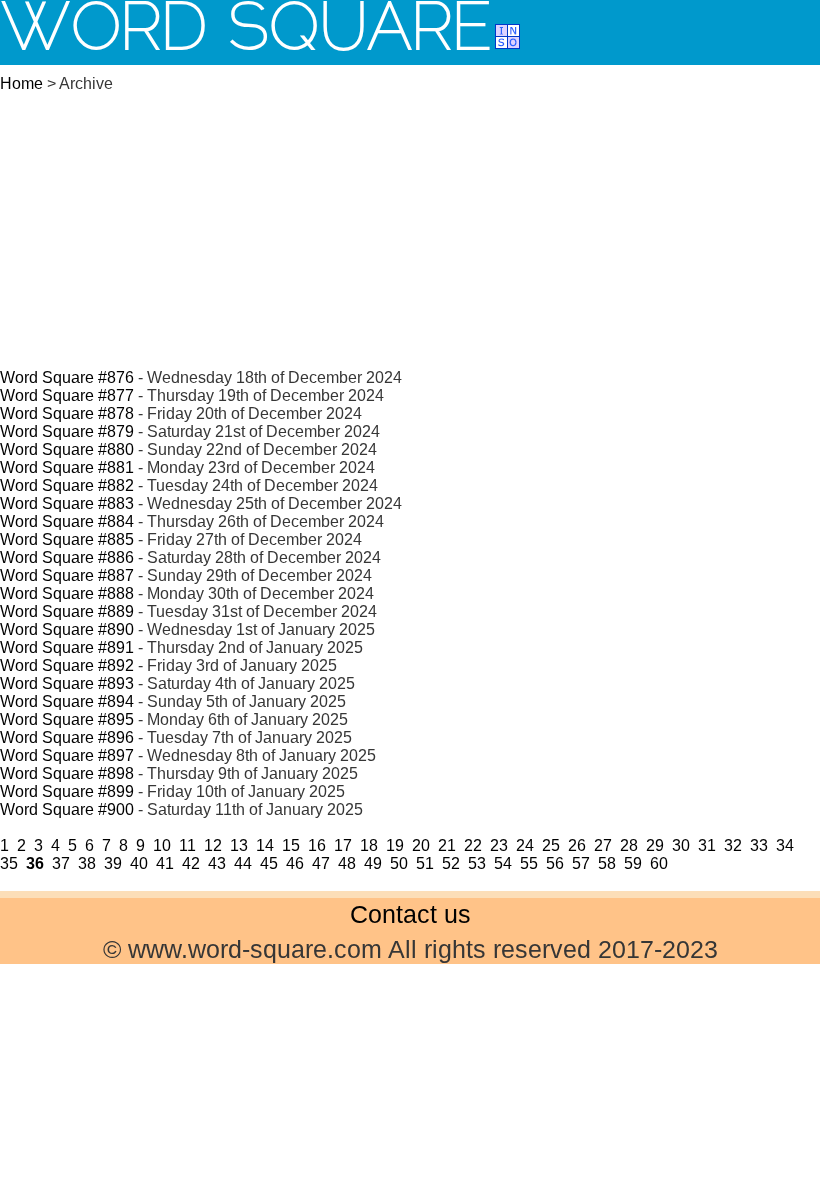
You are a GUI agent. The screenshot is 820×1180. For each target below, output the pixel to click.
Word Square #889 (67, 611)
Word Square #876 (67, 377)
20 (421, 845)
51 (425, 863)
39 (113, 863)
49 (373, 863)
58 (607, 863)
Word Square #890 (67, 629)
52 (451, 863)
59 (633, 863)
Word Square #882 (67, 485)
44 (243, 863)
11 (187, 845)
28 (629, 845)
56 (555, 863)
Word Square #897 (67, 755)
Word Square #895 (67, 719)
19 (395, 845)
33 (759, 845)
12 (213, 845)
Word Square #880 (67, 449)
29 (655, 845)
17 (343, 845)
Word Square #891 (67, 647)
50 (399, 863)
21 (447, 845)
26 (577, 845)
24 (525, 845)
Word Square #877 (67, 395)
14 (265, 845)
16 (317, 845)
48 (347, 863)
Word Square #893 (67, 683)
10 (162, 845)
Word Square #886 (67, 557)
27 (603, 845)
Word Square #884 (67, 521)
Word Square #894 (67, 701)
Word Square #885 (67, 539)
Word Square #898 (67, 773)
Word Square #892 (67, 665)
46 (295, 863)
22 (473, 845)
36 (35, 863)
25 (551, 845)
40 (139, 863)
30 (681, 845)
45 (269, 863)
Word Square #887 (67, 575)
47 (321, 863)
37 (61, 863)
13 (239, 845)
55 (529, 863)
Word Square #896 (67, 737)
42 (191, 863)
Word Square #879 (67, 431)
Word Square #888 (67, 593)
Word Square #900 (67, 809)
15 (291, 845)
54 (503, 863)
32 (733, 845)
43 (217, 863)
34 (785, 845)
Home (21, 83)
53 (477, 863)
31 (707, 845)
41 (165, 863)
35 (9, 863)
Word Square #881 (67, 467)
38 (87, 863)
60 (659, 863)
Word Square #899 (67, 791)
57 (581, 863)
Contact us (410, 914)
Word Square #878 (67, 413)
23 (499, 845)
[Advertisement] (410, 218)
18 (369, 845)
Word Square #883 (67, 503)
